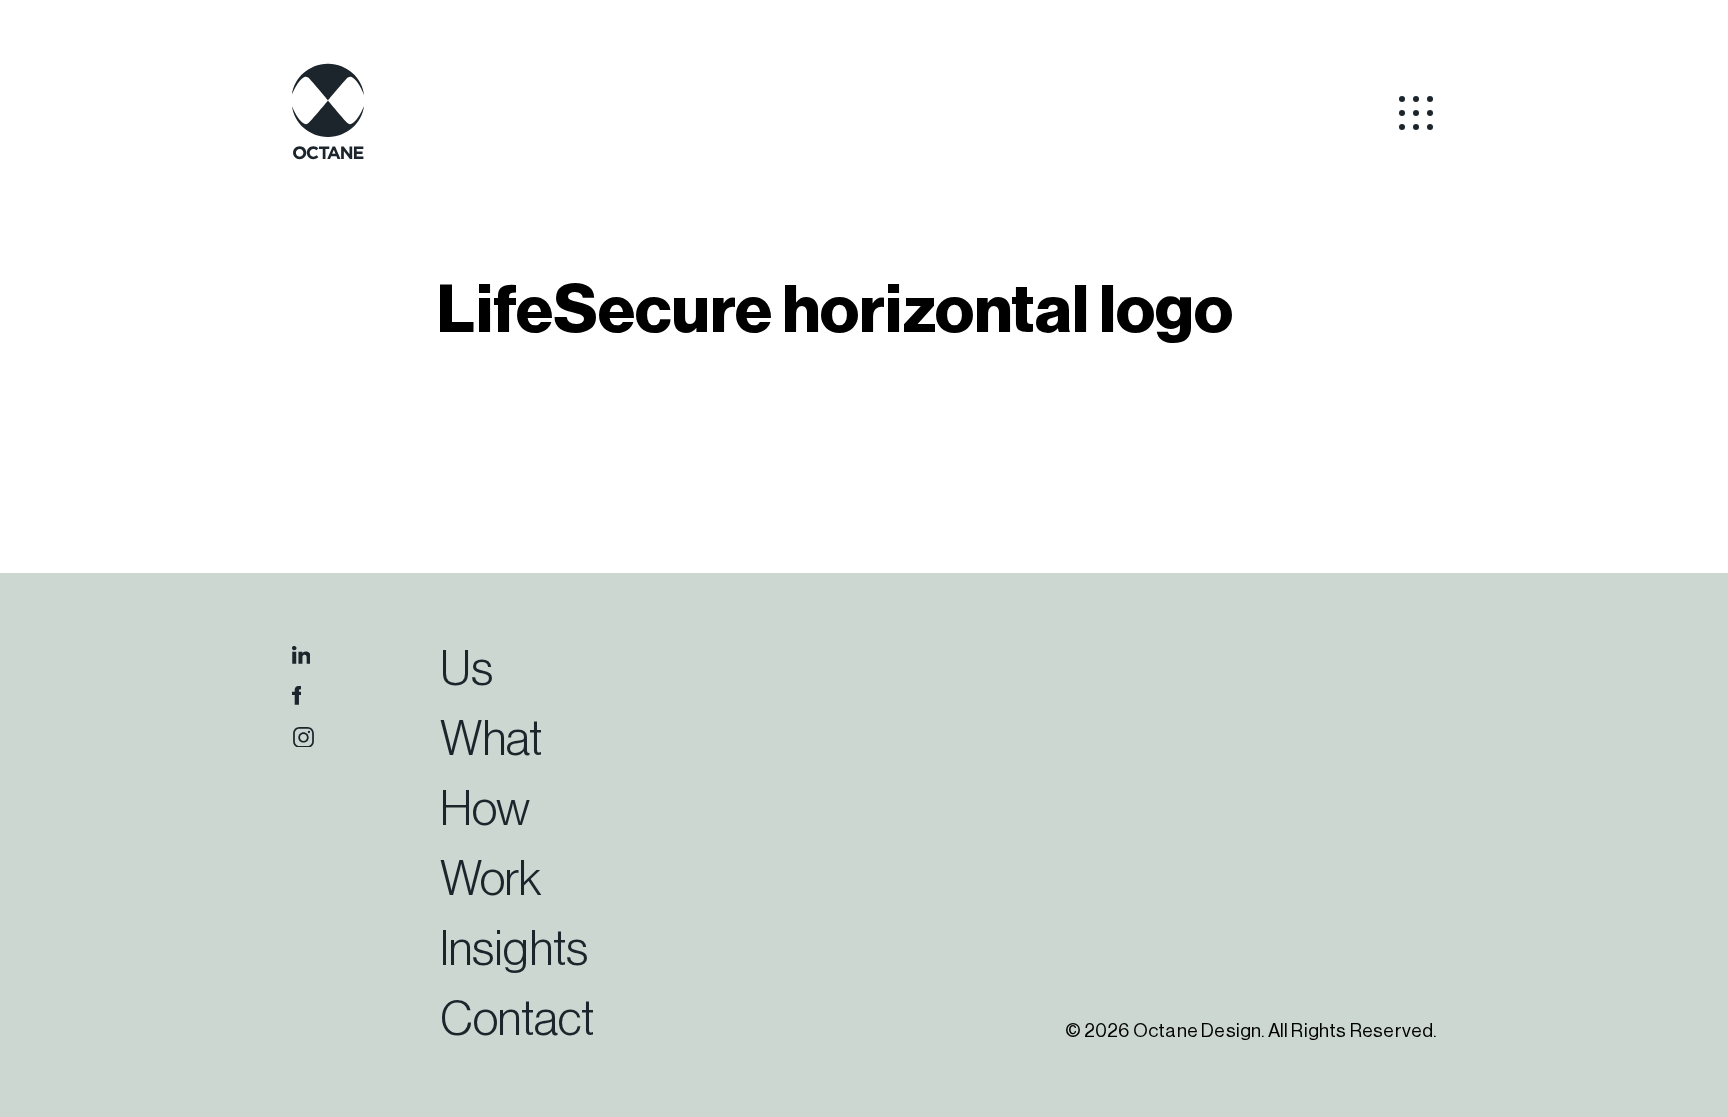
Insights (514, 950)
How (485, 810)
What (491, 740)
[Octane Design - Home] (328, 156)
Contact (517, 1020)
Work (490, 880)
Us (466, 670)
